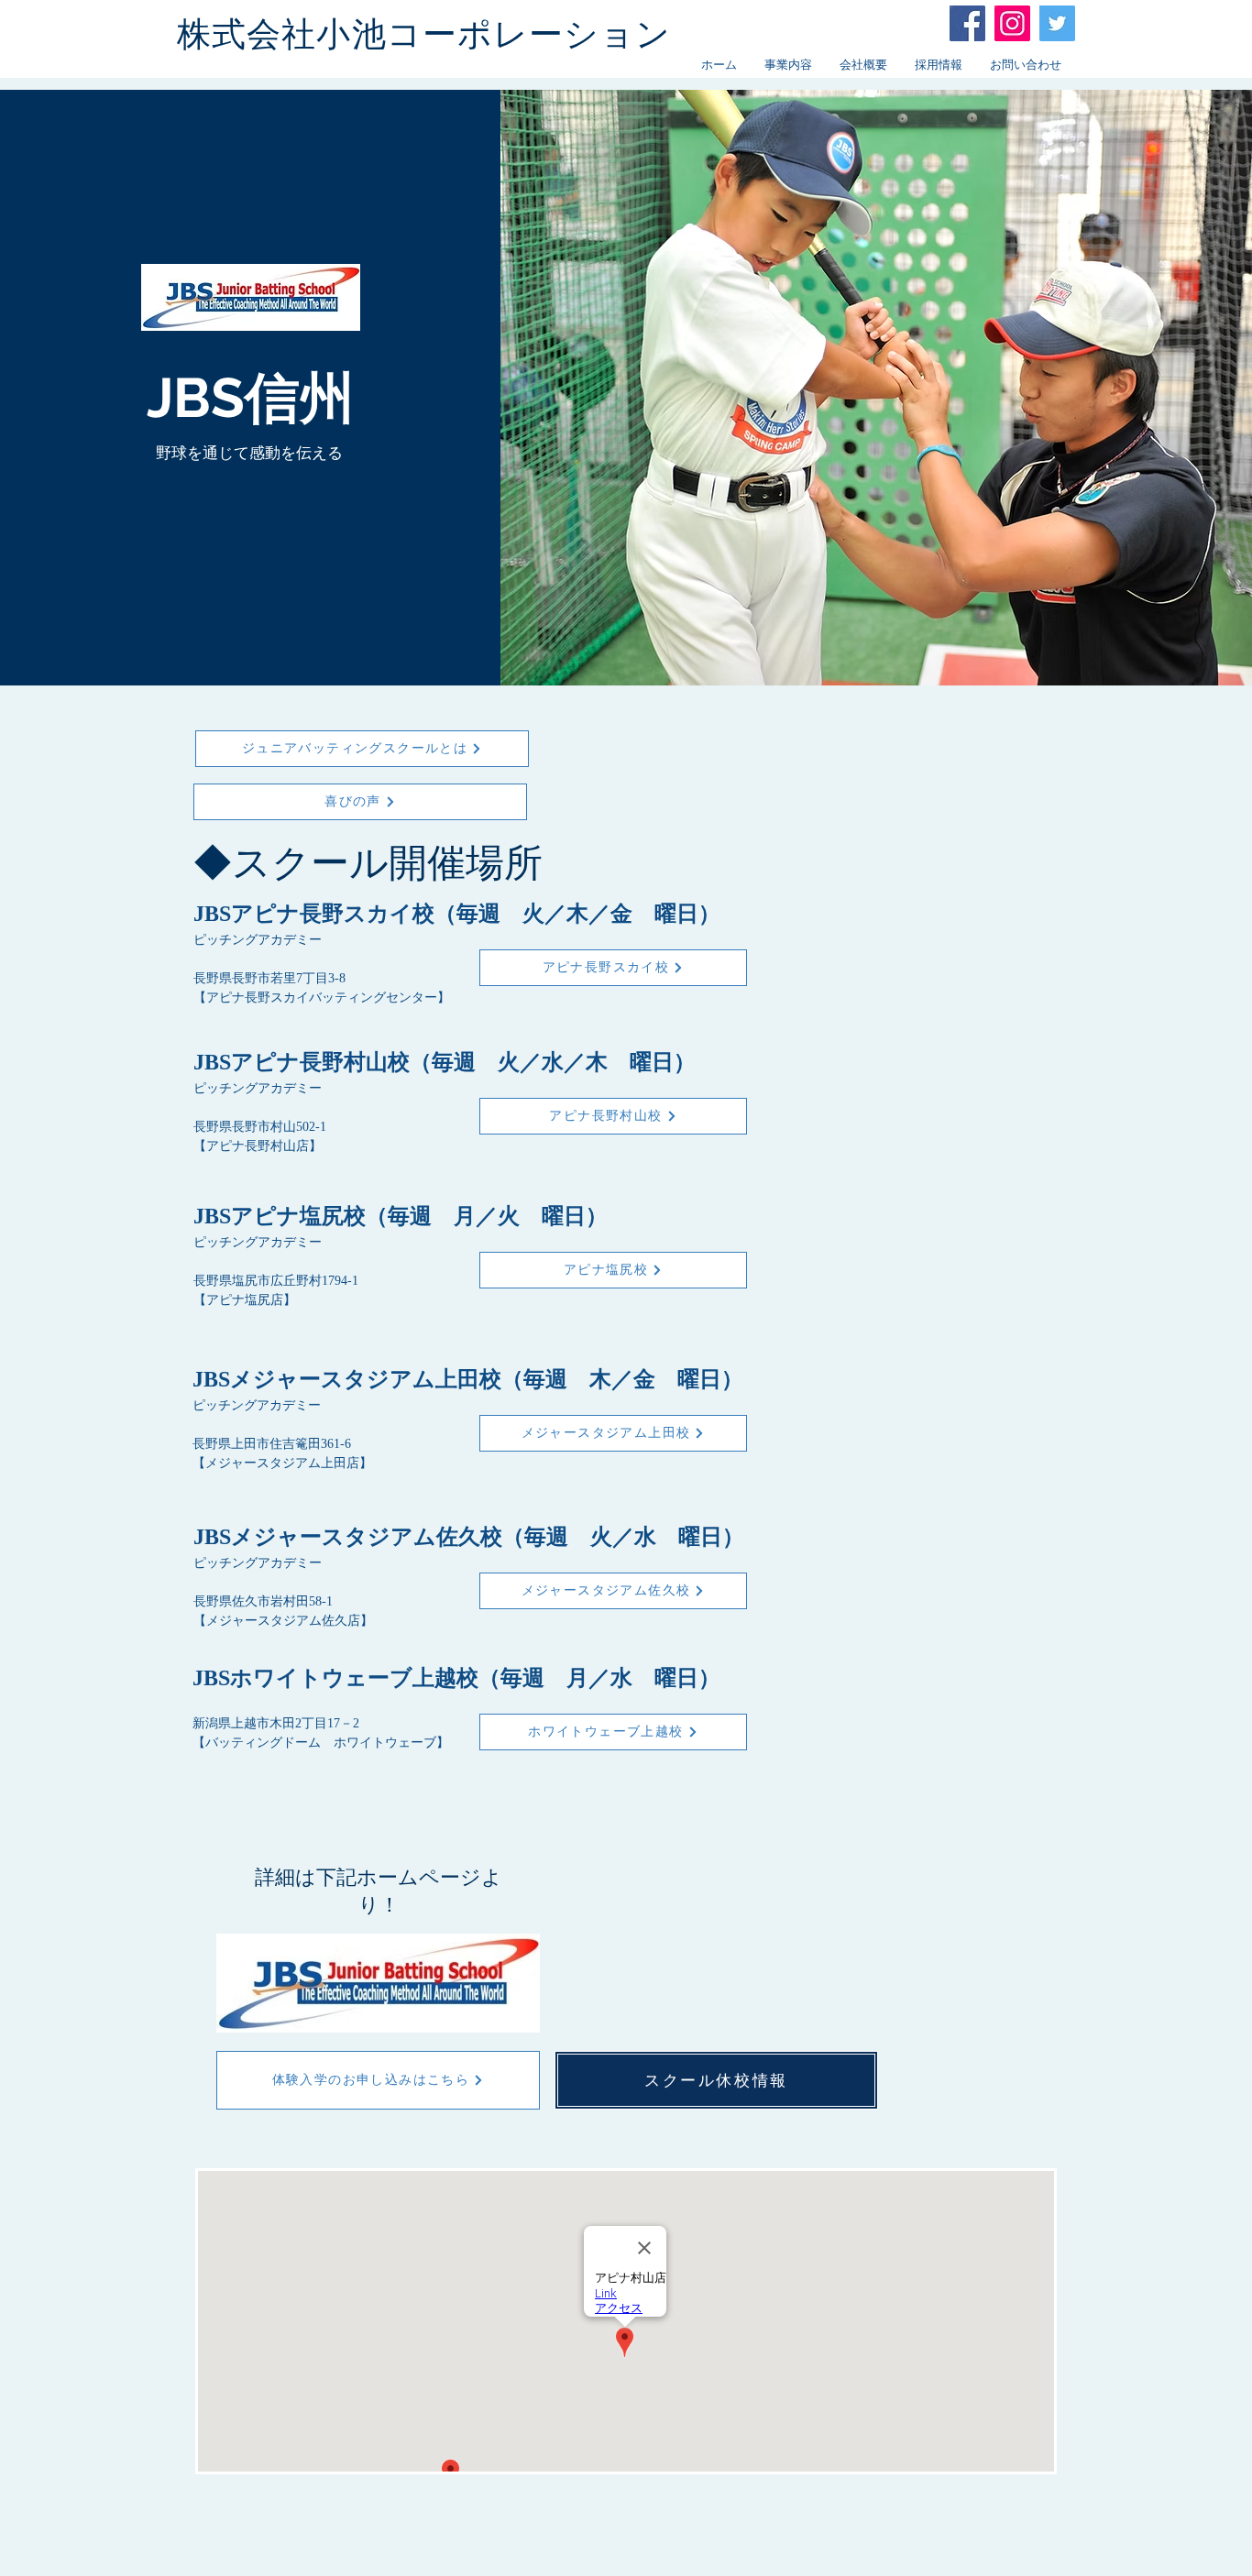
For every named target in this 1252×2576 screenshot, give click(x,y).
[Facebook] (967, 23)
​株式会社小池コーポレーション (424, 34)
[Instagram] (1012, 23)
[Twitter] (1057, 23)
